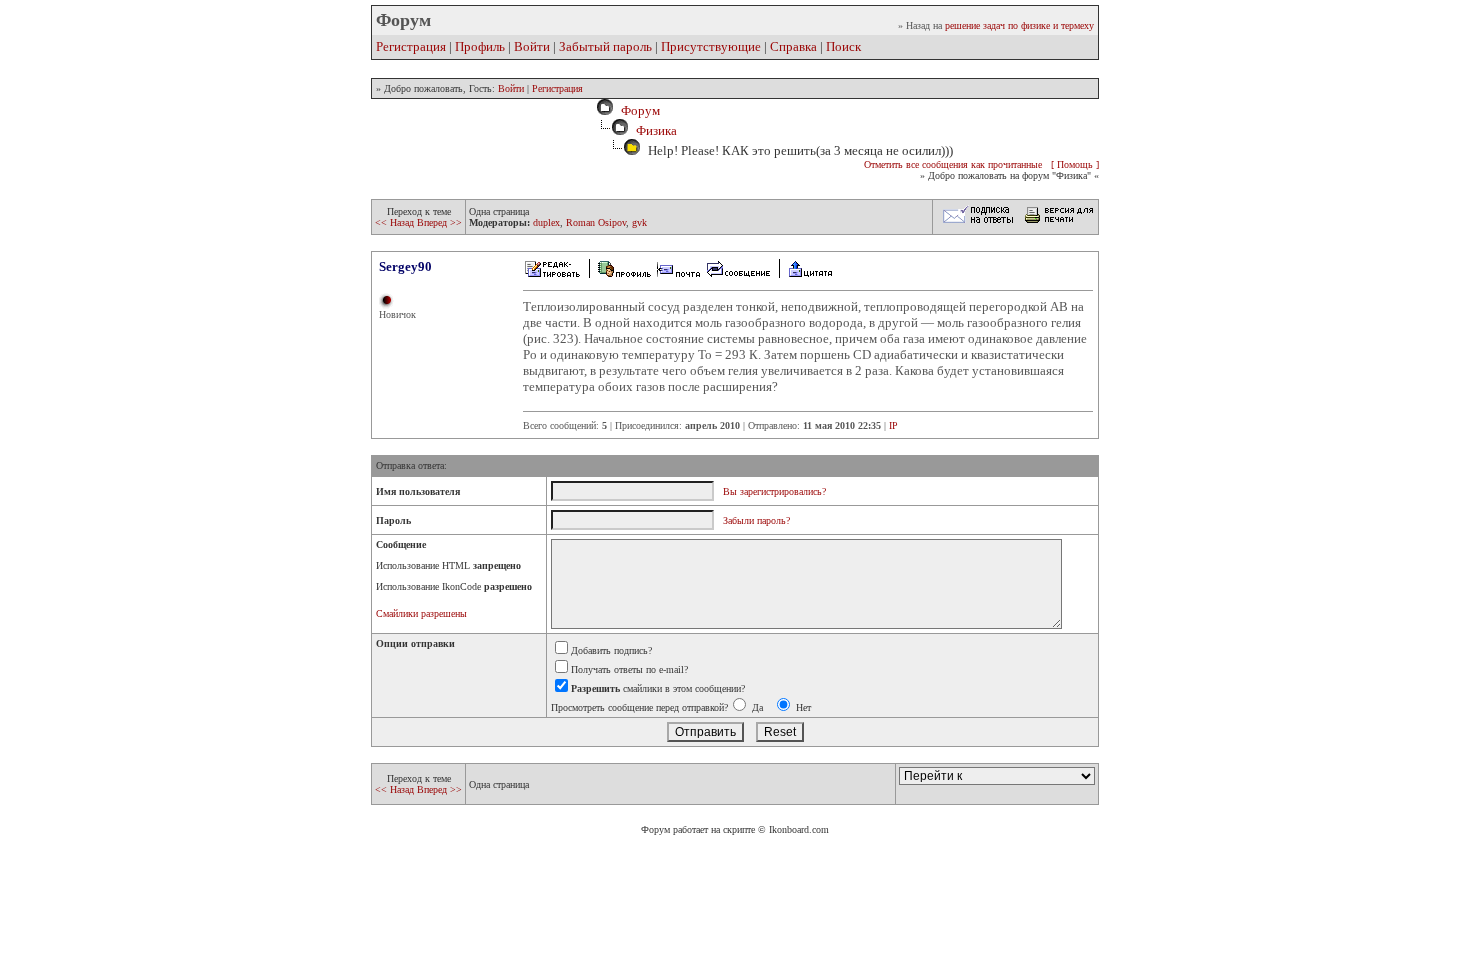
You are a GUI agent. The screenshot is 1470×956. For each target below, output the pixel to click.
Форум (637, 110)
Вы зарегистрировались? (774, 491)
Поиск (843, 46)
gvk (639, 222)
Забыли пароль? (756, 520)
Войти (532, 46)
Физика (656, 130)
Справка (793, 46)
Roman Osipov (596, 222)
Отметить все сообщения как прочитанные (953, 164)
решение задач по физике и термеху (1019, 25)
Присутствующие (711, 46)
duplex (546, 222)
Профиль (480, 46)
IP (893, 425)
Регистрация (411, 46)
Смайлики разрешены (421, 613)
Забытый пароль (605, 46)
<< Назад (396, 222)
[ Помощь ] (1075, 164)
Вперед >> (439, 222)
